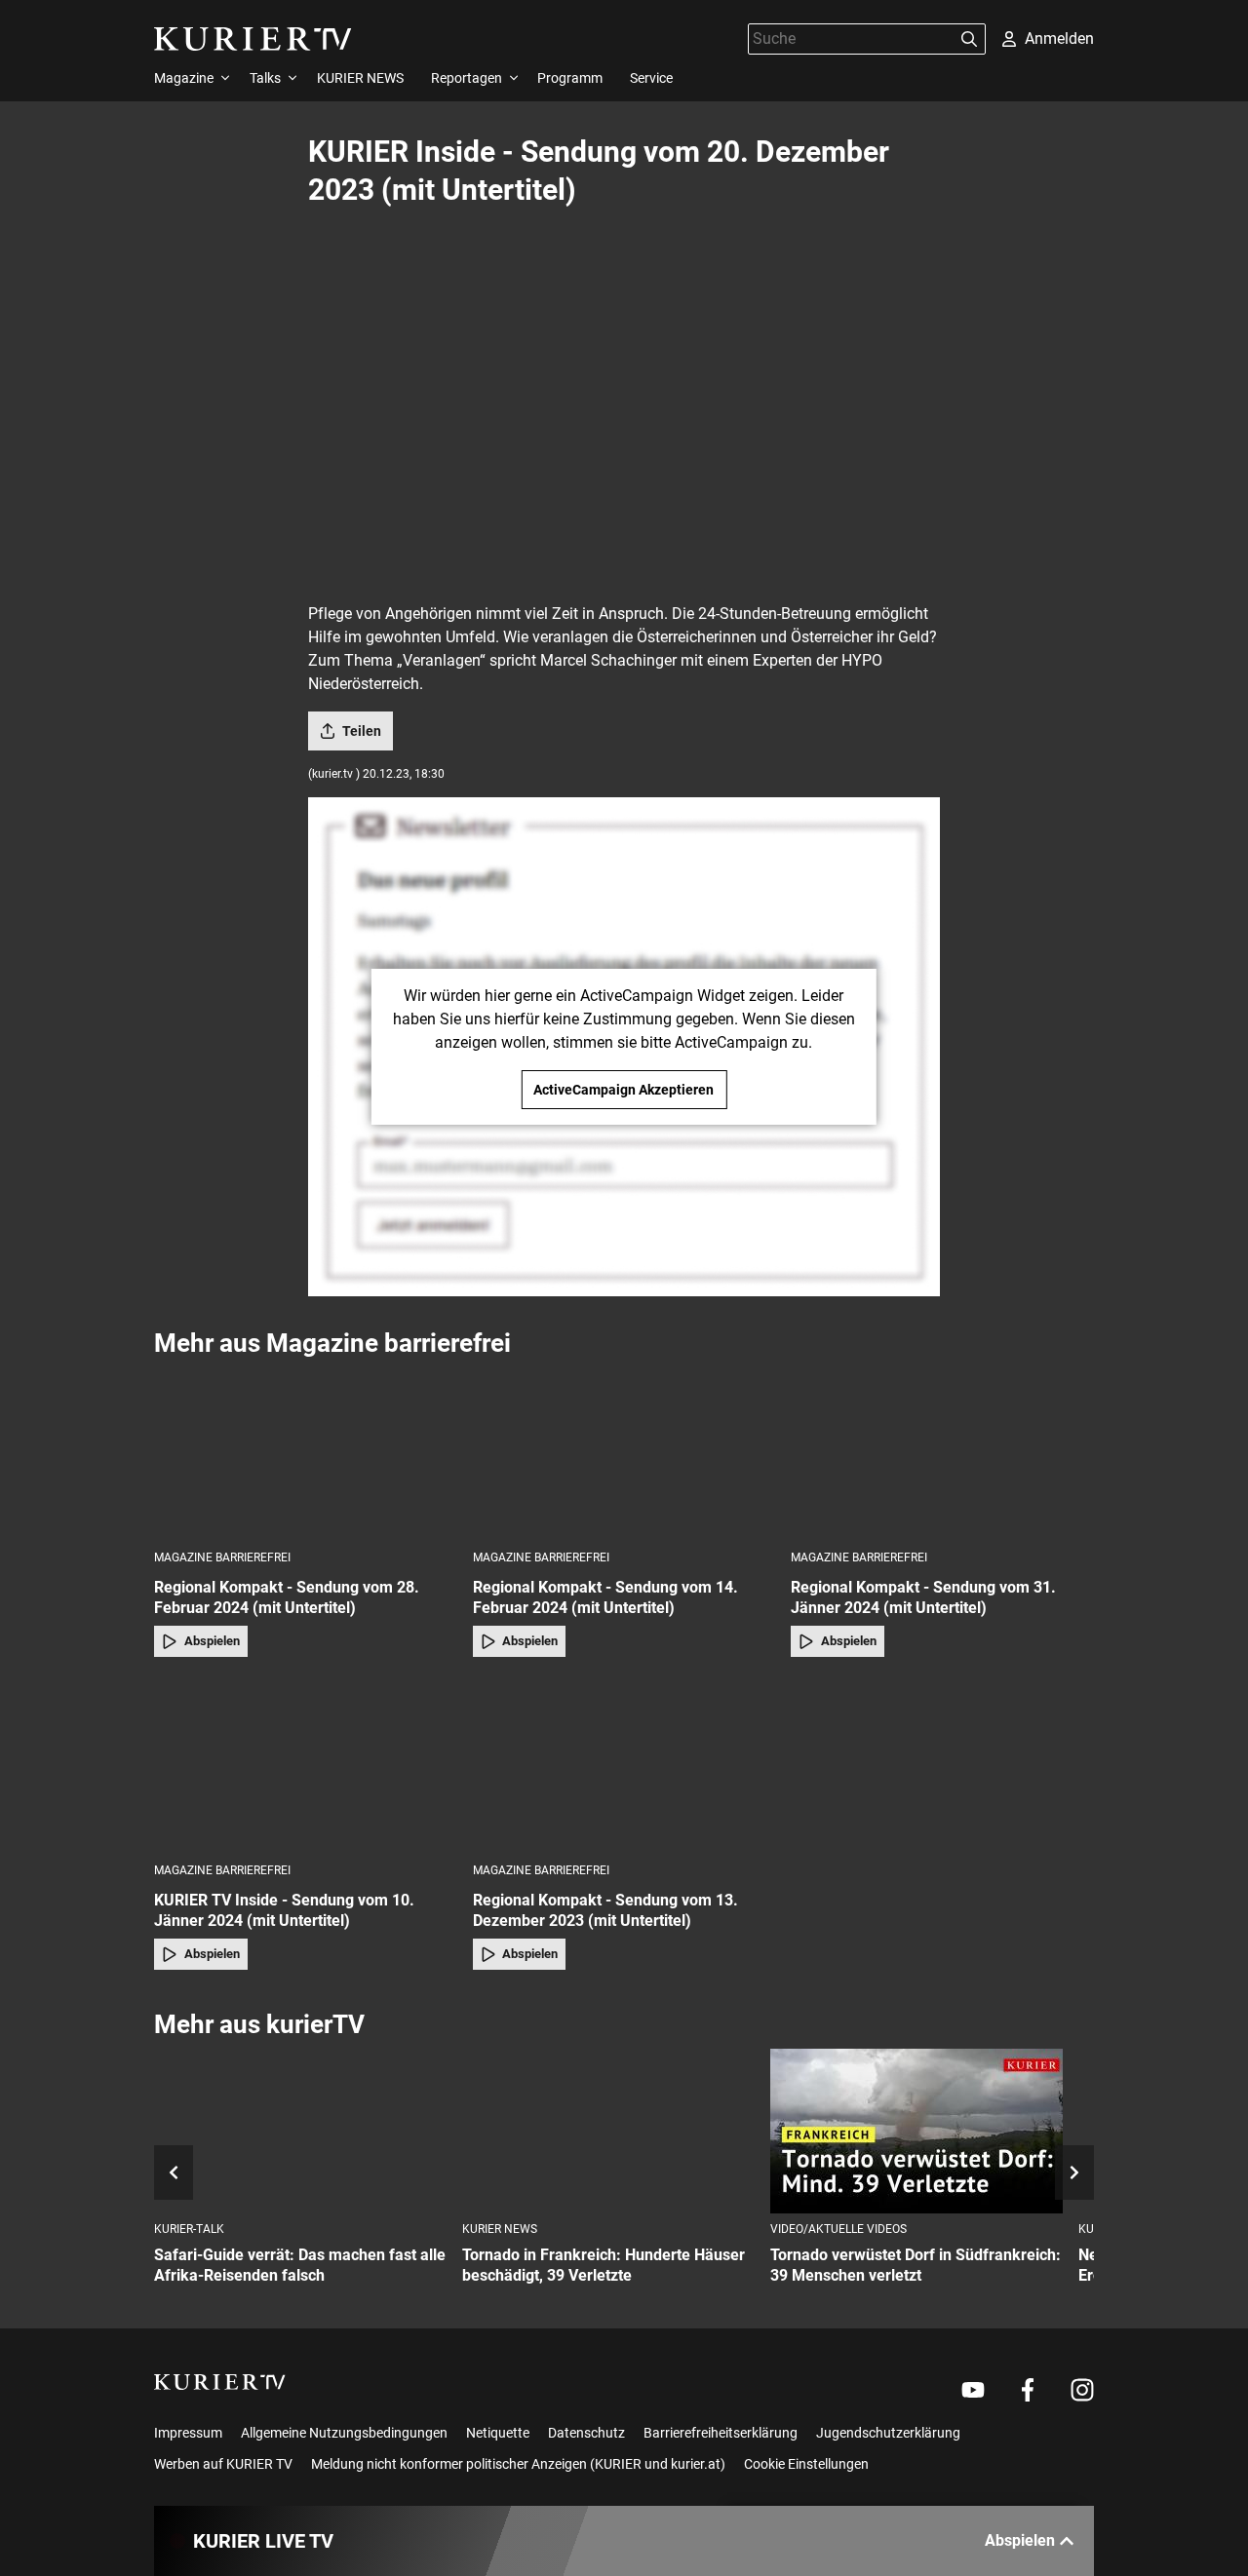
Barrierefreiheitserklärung (721, 2433)
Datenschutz (586, 2433)
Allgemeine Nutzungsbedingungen (344, 2433)
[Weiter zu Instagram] (1082, 2390)
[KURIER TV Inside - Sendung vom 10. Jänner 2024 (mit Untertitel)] (306, 1766)
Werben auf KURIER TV (223, 2464)
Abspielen (212, 1641)
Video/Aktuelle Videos (838, 2229)
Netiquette (498, 2433)
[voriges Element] (174, 2172)
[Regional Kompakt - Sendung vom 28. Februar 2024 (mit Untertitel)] (306, 1453)
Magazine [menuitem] (184, 78)
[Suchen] (969, 39)
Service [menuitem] (651, 78)
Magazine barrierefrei (222, 1557)
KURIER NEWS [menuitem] (360, 78)
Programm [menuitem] (570, 78)
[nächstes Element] (1074, 2172)
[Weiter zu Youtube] (973, 2390)
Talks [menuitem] (265, 78)
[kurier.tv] (220, 2382)
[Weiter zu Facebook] (1028, 2390)
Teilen (362, 731)
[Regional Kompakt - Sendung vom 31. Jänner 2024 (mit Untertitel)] (942, 1453)
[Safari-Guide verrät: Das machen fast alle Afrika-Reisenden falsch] (300, 2131)
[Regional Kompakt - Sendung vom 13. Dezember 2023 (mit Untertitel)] (624, 1766)
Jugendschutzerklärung (888, 2433)
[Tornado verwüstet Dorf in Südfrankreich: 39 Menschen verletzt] (916, 2131)
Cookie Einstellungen (806, 2464)
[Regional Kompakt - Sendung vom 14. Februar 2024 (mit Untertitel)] (624, 1453)
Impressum (188, 2433)
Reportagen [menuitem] (467, 78)
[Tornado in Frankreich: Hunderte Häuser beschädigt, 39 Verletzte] (608, 2131)
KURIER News (500, 2229)
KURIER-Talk (189, 2229)
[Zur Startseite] (253, 39)
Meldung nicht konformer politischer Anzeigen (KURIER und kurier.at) (518, 2464)
